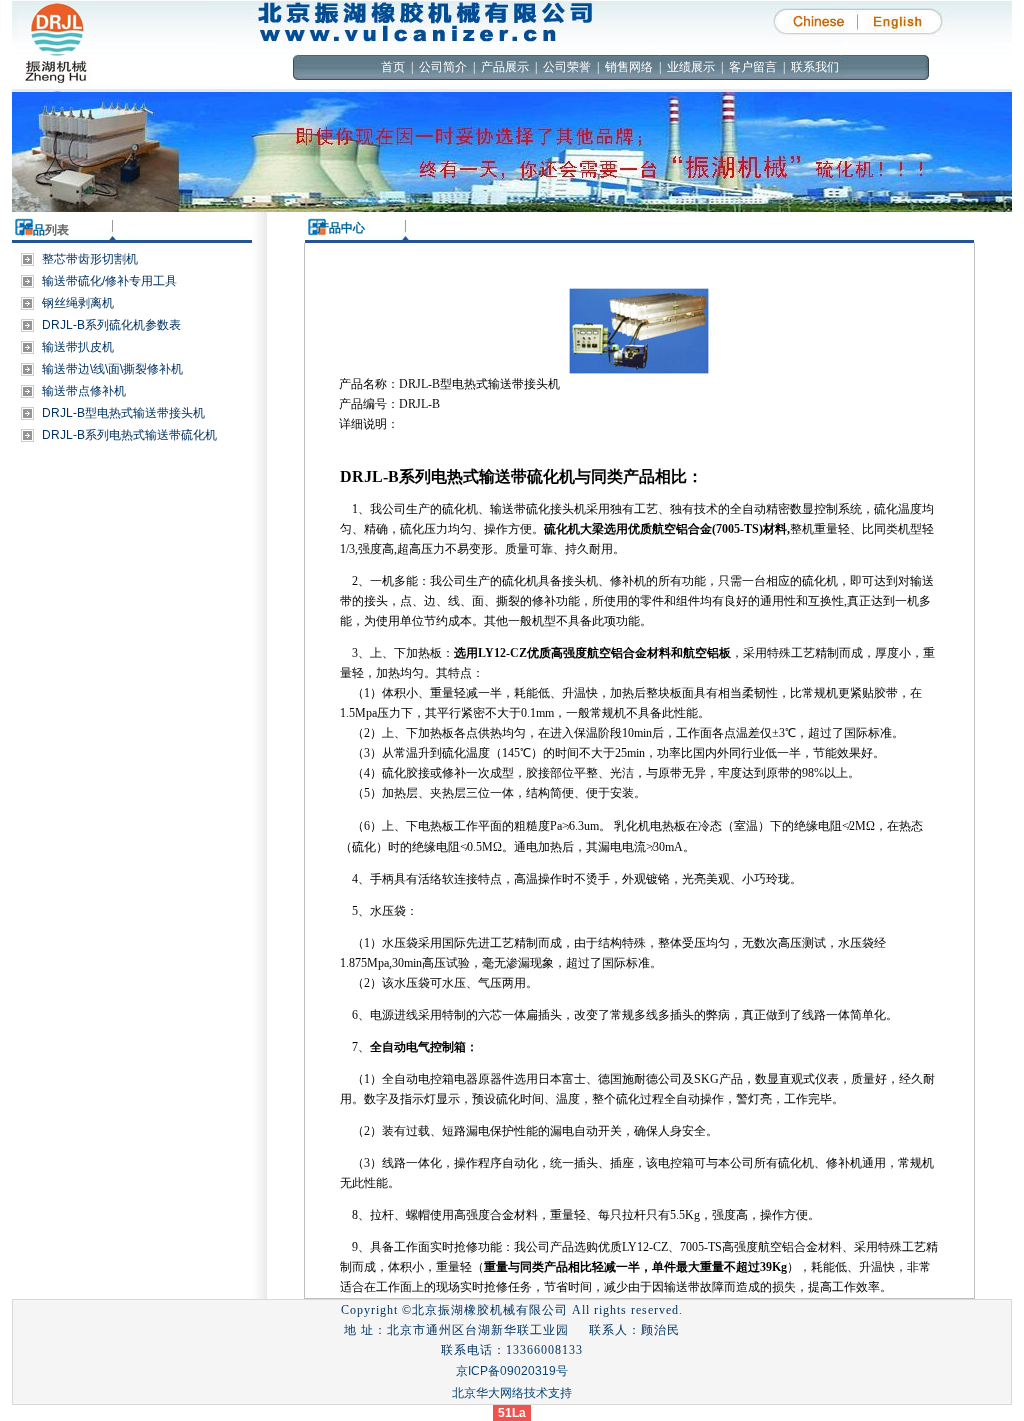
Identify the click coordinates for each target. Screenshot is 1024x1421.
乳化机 (632, 826)
